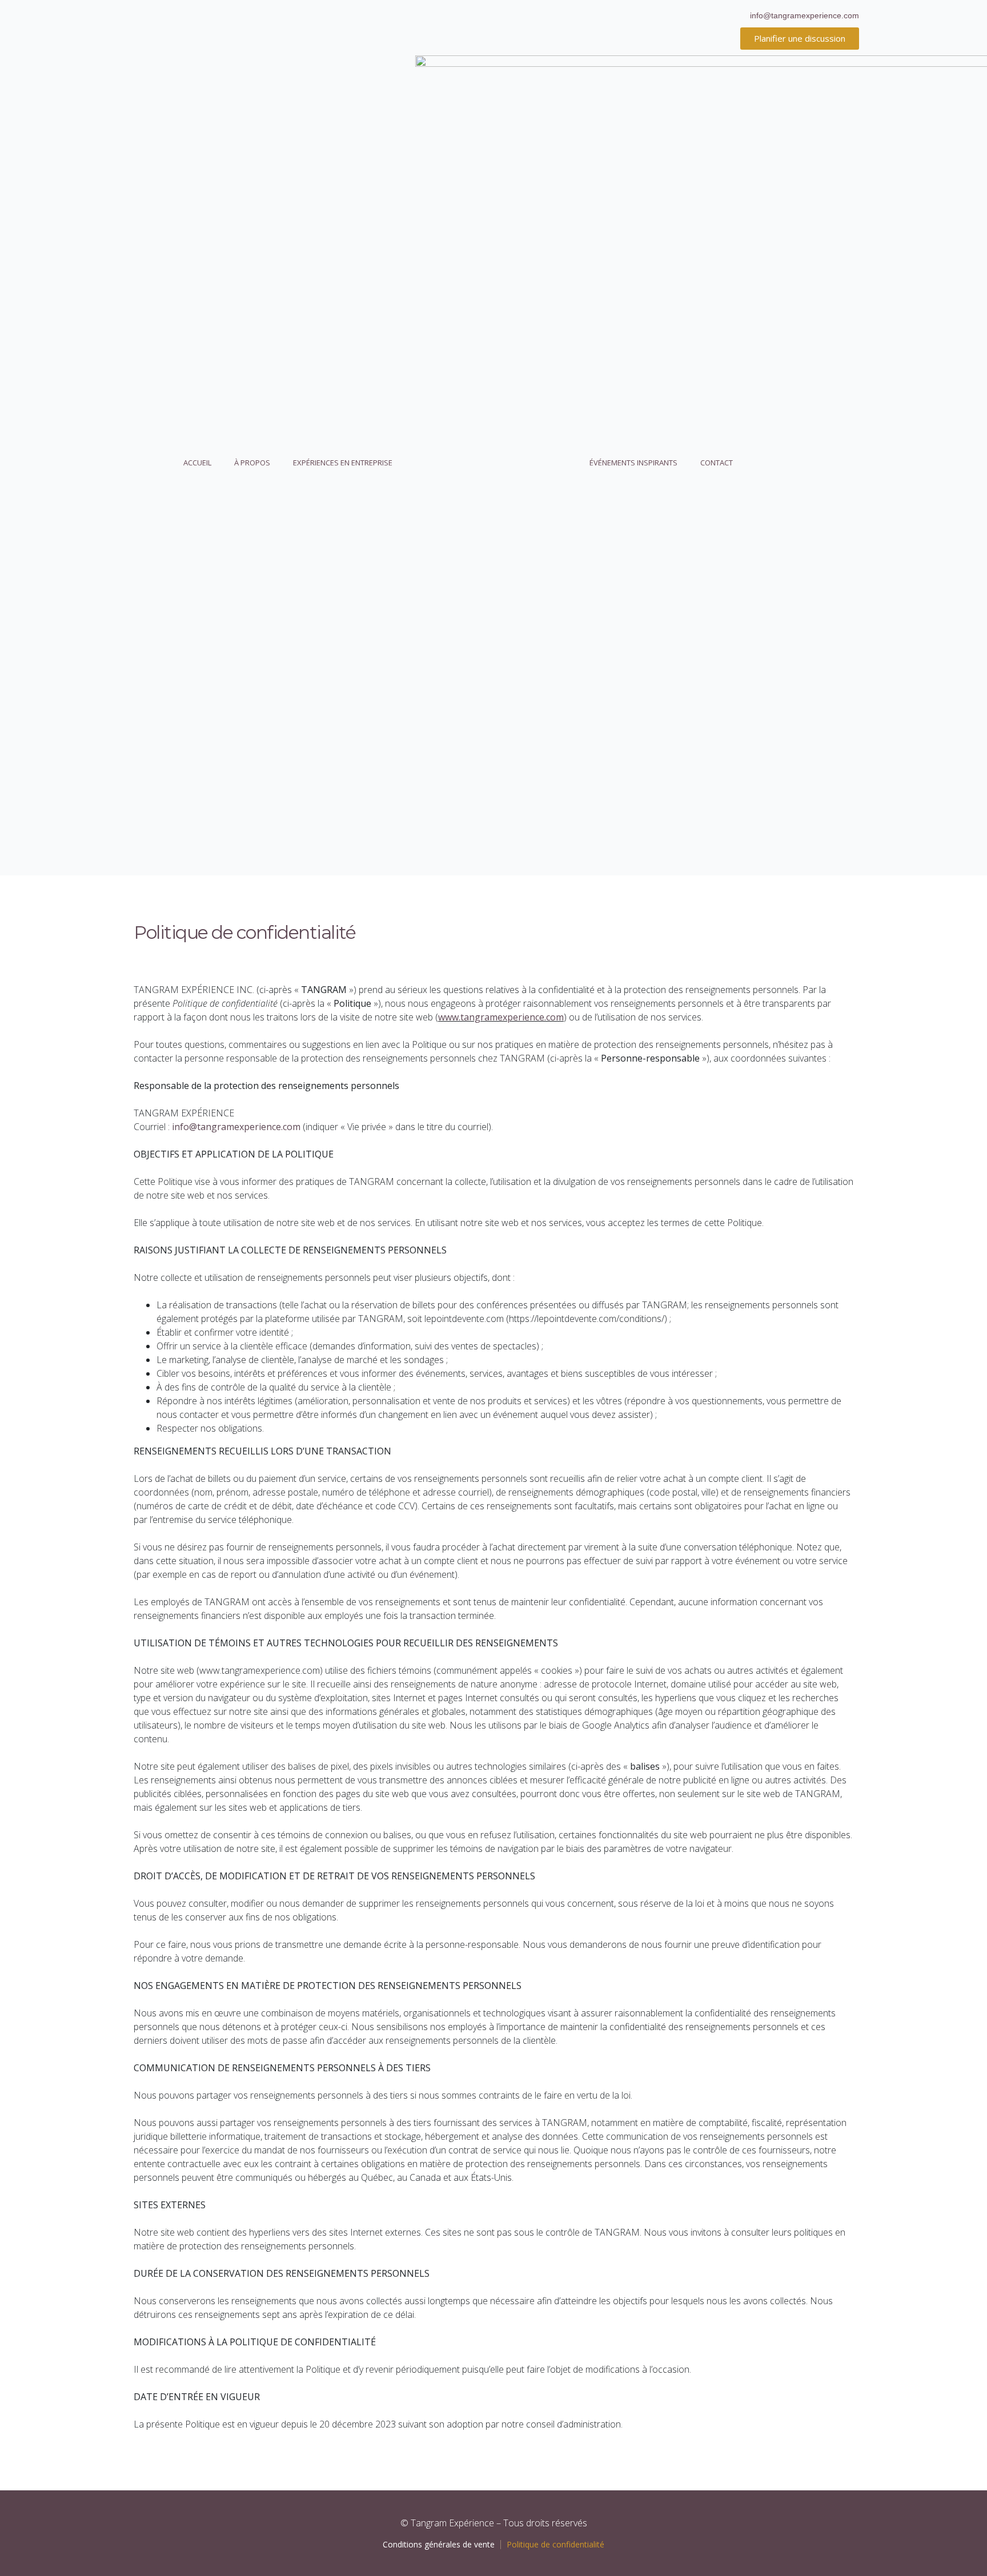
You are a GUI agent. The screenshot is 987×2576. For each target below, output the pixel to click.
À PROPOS (252, 463)
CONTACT (717, 463)
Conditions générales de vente (439, 2544)
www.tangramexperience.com (501, 1017)
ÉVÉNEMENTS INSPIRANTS (633, 463)
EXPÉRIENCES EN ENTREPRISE (343, 463)
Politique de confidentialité (555, 2544)
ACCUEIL (197, 463)
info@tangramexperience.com (236, 1127)
